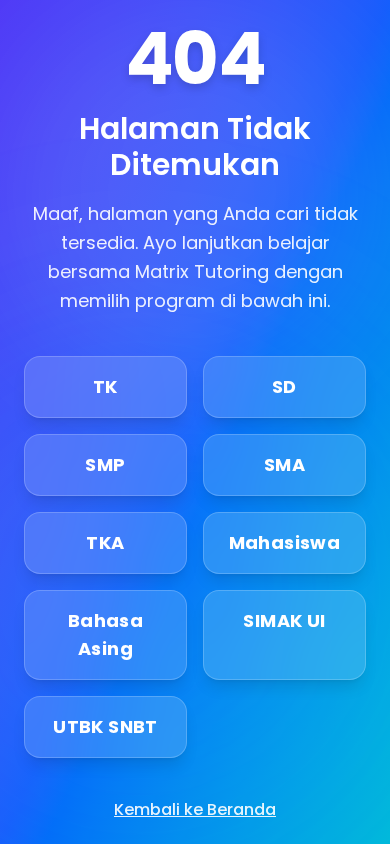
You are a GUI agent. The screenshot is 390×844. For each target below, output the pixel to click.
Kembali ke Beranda (195, 809)
